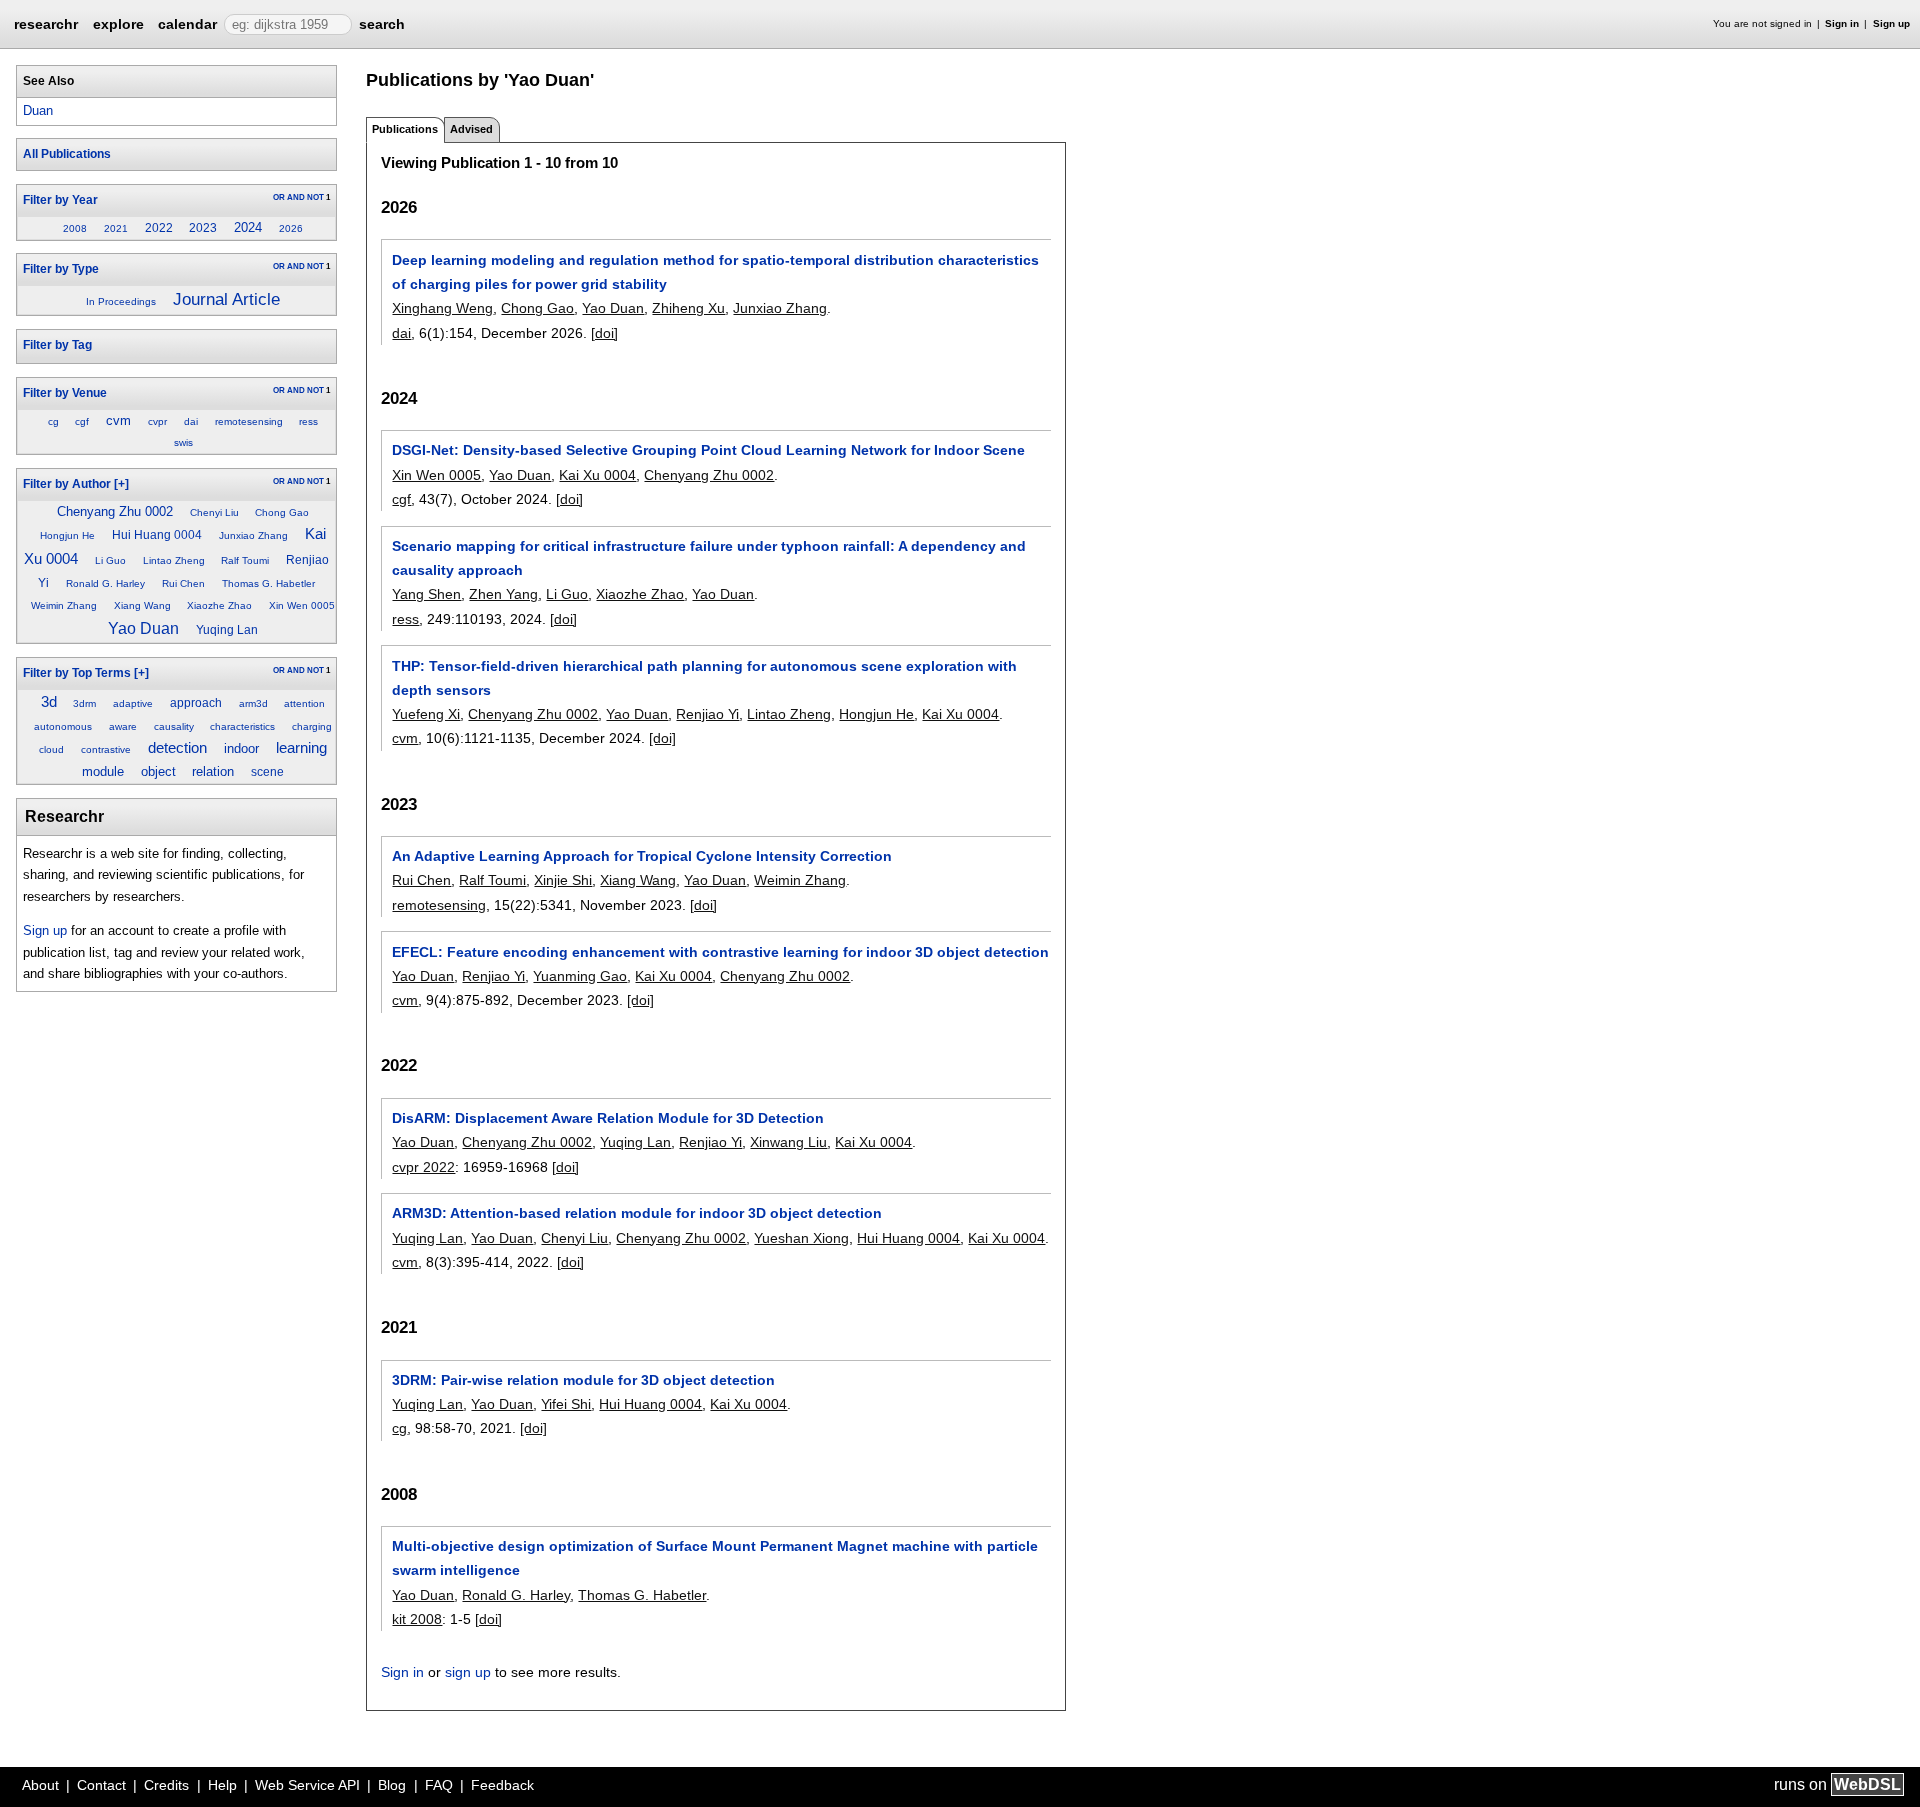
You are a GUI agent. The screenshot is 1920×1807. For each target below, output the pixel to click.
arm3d (253, 703)
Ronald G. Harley (105, 583)
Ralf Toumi (245, 560)
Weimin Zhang (64, 605)
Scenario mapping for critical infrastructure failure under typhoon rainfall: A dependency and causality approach (709, 558)
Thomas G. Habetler (268, 583)
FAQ (439, 1785)
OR (279, 197)
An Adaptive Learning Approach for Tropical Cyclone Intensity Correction (642, 856)
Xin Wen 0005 (302, 605)
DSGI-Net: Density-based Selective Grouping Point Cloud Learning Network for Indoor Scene (708, 450)
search (382, 24)
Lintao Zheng (174, 560)
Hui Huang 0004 (157, 535)
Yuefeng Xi (426, 714)
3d (49, 702)
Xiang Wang (142, 605)
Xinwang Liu (788, 1142)
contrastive (106, 749)
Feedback (502, 1785)
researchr (46, 23)
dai (191, 421)
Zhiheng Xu (688, 308)
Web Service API (307, 1785)
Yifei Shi (566, 1404)
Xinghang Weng (442, 308)
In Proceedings (121, 301)
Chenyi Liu (214, 512)
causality (174, 726)
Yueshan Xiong (801, 1238)
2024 (248, 227)
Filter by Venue (65, 393)
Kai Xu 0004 (597, 475)
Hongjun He (67, 535)
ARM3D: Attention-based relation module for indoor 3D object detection (637, 1213)
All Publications (67, 154)
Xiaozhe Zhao (219, 605)
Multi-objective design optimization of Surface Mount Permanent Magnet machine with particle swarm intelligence (715, 1558)
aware (123, 726)
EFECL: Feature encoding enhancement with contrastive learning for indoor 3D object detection (720, 952)
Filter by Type (61, 269)
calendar (187, 24)
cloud (51, 749)
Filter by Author (67, 484)
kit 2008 (417, 1619)
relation (213, 771)
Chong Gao (282, 512)
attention (304, 703)
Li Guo (110, 560)
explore (118, 24)
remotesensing (249, 421)
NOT (315, 197)
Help (222, 1785)
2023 (203, 228)
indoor (241, 748)
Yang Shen (426, 594)
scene (267, 772)
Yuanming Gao (580, 976)
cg (53, 421)
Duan (38, 110)
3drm (84, 703)
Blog (392, 1785)
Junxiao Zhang (253, 535)
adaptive (133, 703)
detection (177, 748)
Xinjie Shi (563, 880)
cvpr (157, 421)
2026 (291, 228)
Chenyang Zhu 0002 (115, 511)
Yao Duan (143, 628)
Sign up (1891, 23)
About (40, 1785)
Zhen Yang (503, 594)
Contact (101, 1785)
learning (301, 748)
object (158, 771)
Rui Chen (183, 583)
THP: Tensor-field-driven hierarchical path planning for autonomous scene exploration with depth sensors (704, 678)
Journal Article (226, 299)
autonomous (63, 726)
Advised (471, 129)
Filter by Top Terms (77, 673)
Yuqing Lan (227, 630)
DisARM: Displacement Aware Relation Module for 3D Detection (608, 1118)
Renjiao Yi (707, 714)
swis (183, 442)
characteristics (242, 726)
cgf (82, 421)
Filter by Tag (57, 345)
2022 (159, 228)
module (103, 771)
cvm (118, 420)
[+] (121, 484)
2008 (75, 228)
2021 (116, 228)
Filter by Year (60, 200)
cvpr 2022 (423, 1167)
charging (312, 726)
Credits (166, 1785)
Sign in (1842, 23)
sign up (468, 1672)
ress (308, 421)
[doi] (604, 333)
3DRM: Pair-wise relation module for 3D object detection (583, 1380)
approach (196, 703)
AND (296, 197)
